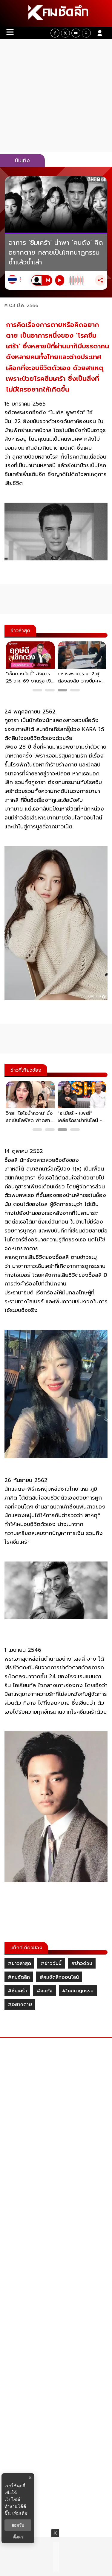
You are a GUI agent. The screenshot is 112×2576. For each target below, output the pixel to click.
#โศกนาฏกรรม (78, 1991)
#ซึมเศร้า (17, 1991)
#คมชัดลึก (19, 1977)
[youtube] (76, 33)
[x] (65, 33)
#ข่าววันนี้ (51, 1963)
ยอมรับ (18, 2525)
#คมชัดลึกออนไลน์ (59, 1977)
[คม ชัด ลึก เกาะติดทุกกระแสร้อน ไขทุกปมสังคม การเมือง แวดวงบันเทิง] (56, 13)
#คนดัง (45, 1991)
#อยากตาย (20, 2005)
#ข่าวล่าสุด (19, 1963)
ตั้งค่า (18, 2537)
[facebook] (55, 33)
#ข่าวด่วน (82, 1963)
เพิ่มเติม (20, 2513)
